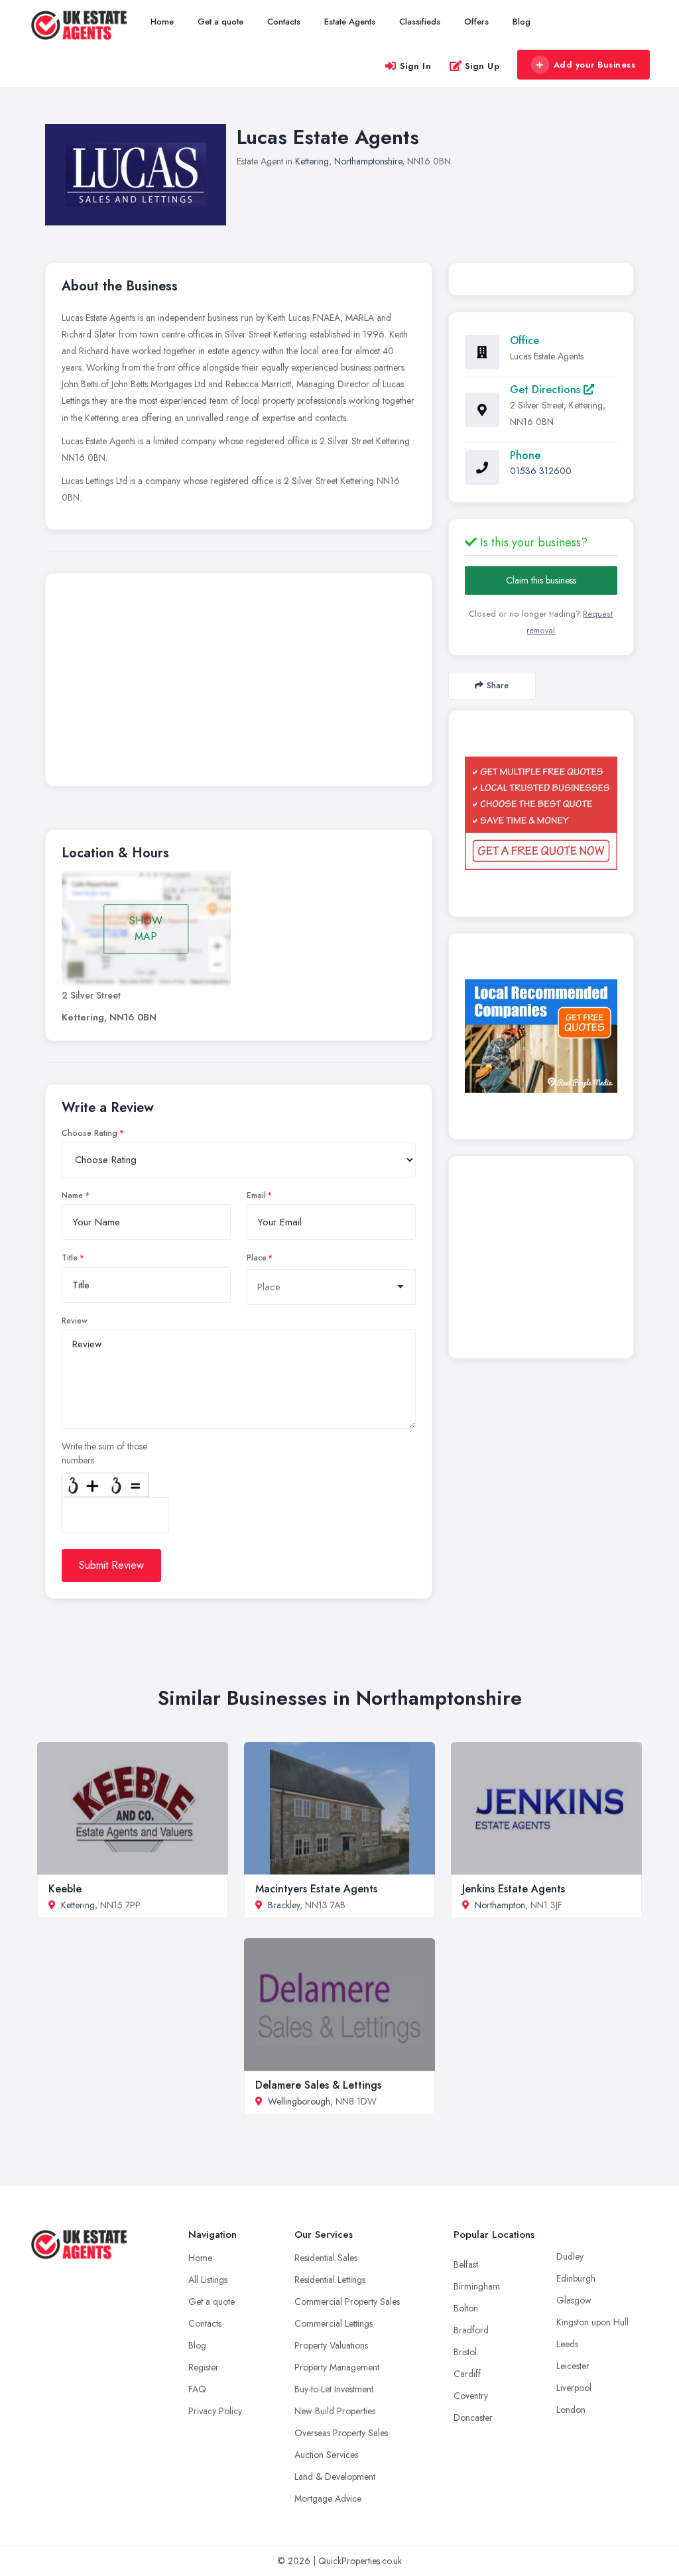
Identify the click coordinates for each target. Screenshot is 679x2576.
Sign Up (482, 66)
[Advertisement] (239, 683)
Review (75, 1321)
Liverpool (574, 2388)
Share (498, 685)
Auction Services (326, 2455)
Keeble (65, 1889)
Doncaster (473, 2418)
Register (204, 2367)
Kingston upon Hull (592, 2322)
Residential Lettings (330, 2280)
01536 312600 (541, 471)
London (571, 2410)
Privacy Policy (215, 2411)
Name (72, 1196)
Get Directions (547, 390)
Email (256, 1196)
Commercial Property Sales (347, 2301)
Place (257, 1258)
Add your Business (595, 65)
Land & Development (335, 2477)
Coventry (471, 2396)
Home (162, 22)
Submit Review (111, 1565)
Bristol (465, 2352)
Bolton (466, 2308)
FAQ (197, 2389)
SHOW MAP (146, 929)
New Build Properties (335, 2411)
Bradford (471, 2330)
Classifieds (420, 22)
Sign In (416, 66)
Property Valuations (331, 2345)
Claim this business (541, 580)
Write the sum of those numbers (104, 1453)
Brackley (284, 1905)
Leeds (567, 2344)
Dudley (570, 2256)
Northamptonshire (368, 161)
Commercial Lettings (334, 2323)
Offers (476, 22)
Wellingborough (299, 2101)
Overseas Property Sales (341, 2433)
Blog (522, 22)
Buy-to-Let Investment (334, 2389)
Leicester (573, 2366)
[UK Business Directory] (541, 1036)
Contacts (284, 22)
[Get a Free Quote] (541, 814)
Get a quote (220, 22)
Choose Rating (90, 1133)
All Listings (208, 2280)
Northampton (500, 1905)
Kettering (312, 161)
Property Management (337, 2367)
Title (70, 1258)
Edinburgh (576, 2278)
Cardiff (467, 2374)
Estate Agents (350, 22)
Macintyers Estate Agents (316, 1889)
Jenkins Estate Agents (514, 1889)
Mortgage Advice (328, 2498)
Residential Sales (326, 2258)
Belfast (466, 2264)
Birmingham (477, 2286)
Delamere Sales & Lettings (318, 2085)
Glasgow (574, 2300)
